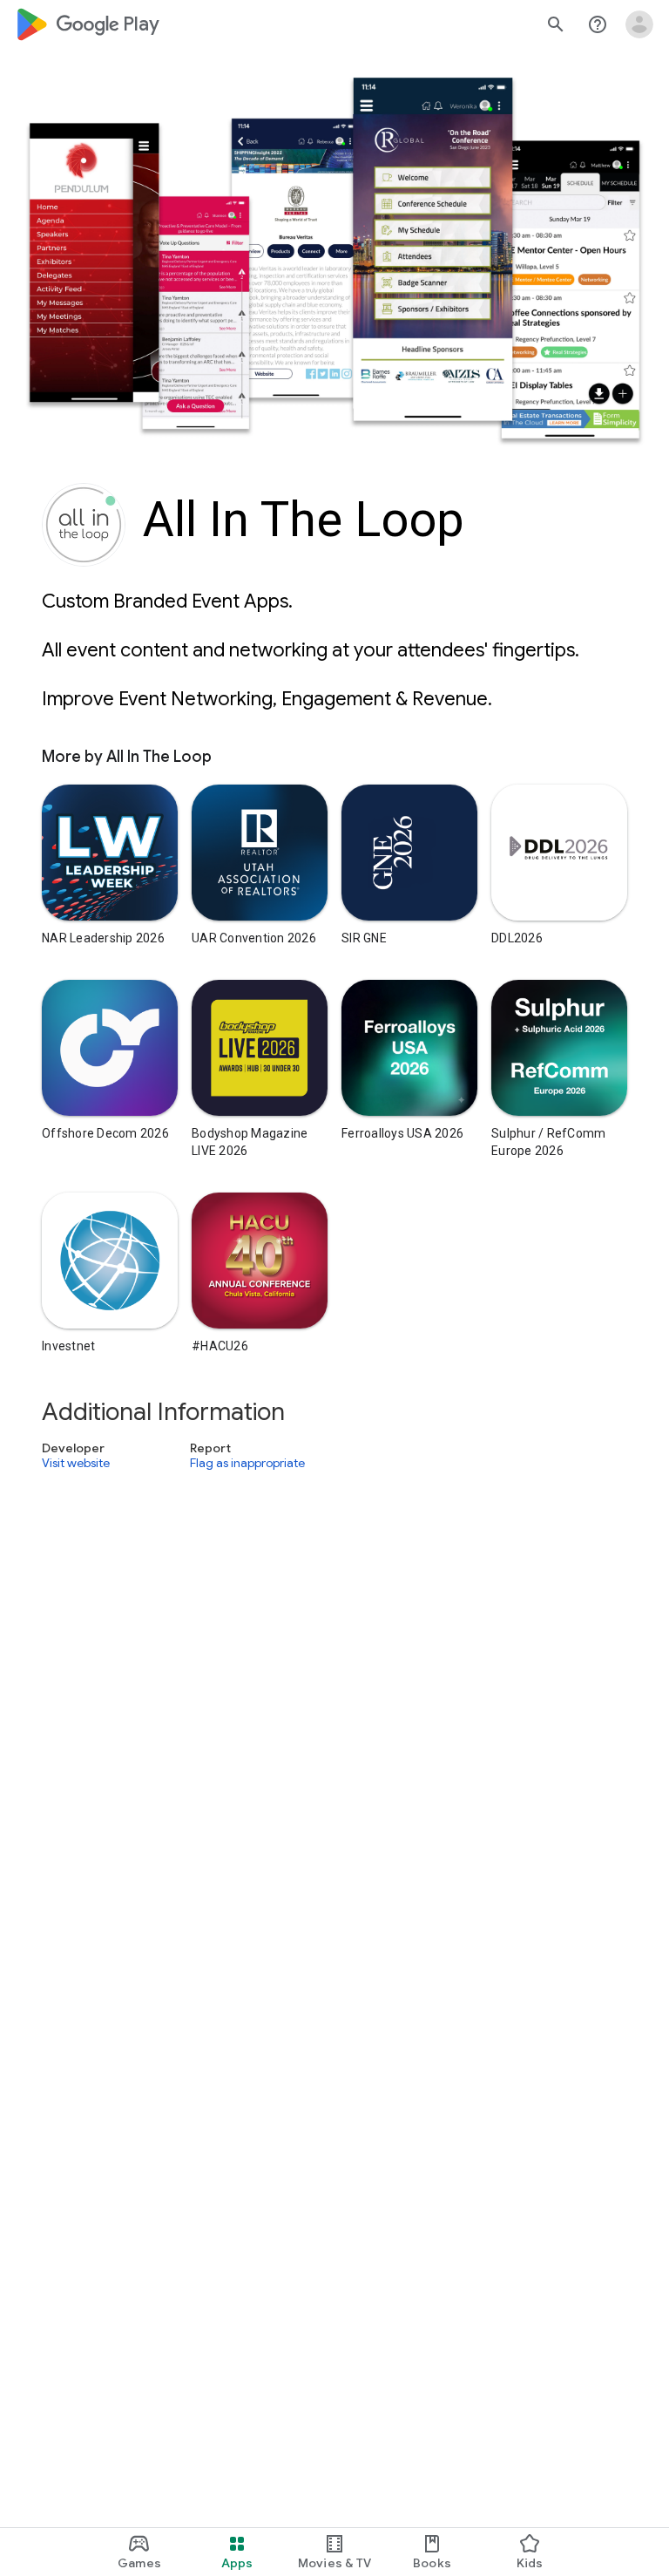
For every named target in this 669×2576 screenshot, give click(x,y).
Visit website (76, 1463)
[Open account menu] (639, 24)
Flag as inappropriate (247, 1463)
